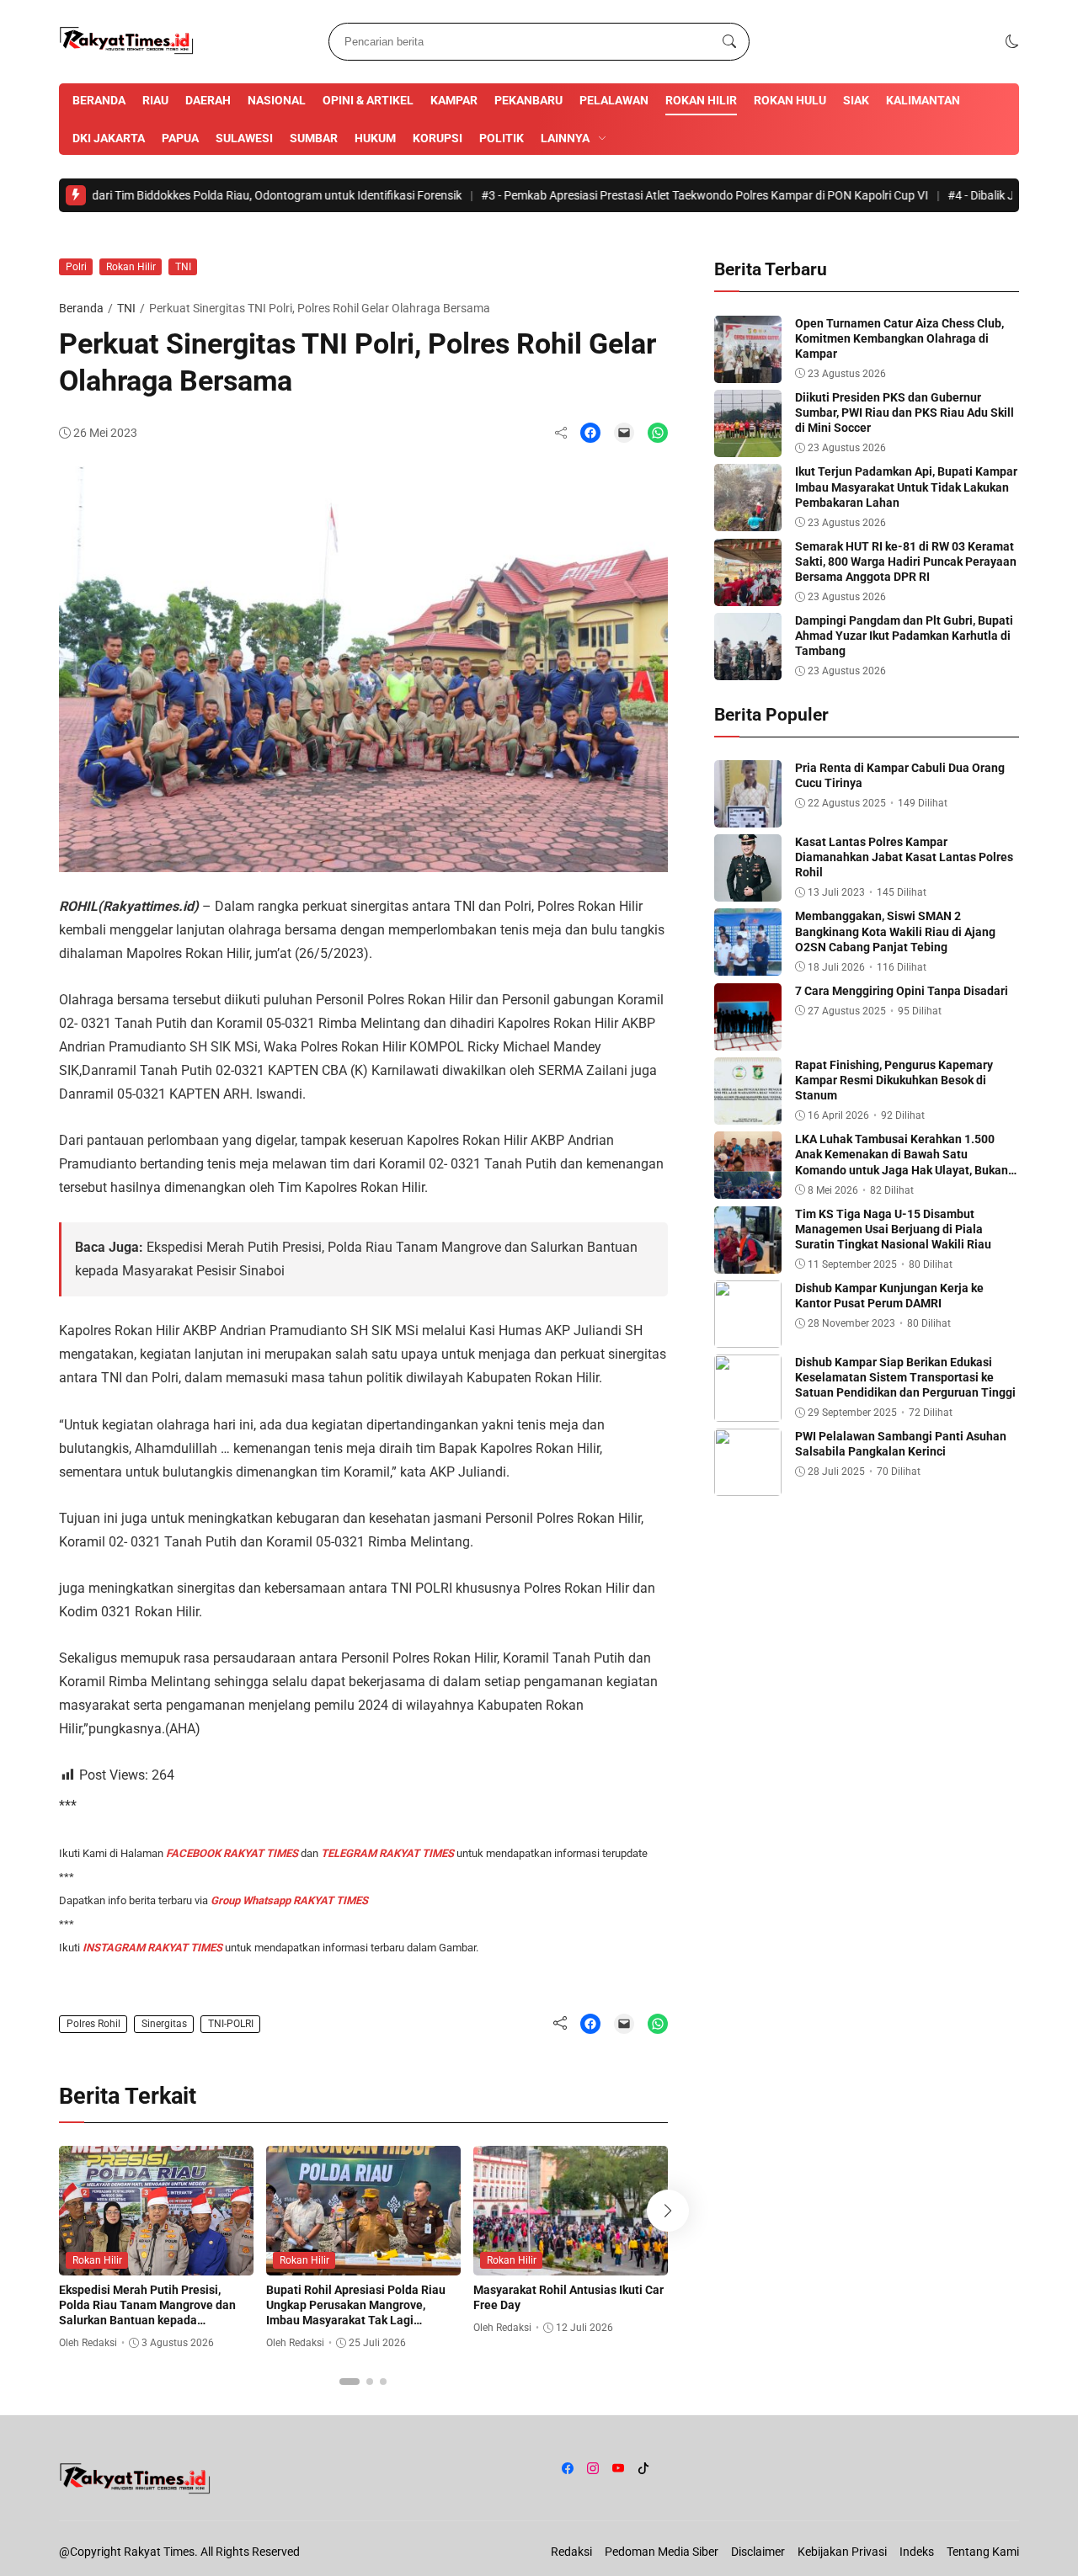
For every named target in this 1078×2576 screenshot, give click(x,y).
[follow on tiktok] (643, 2468)
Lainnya (565, 138)
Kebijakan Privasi (842, 2552)
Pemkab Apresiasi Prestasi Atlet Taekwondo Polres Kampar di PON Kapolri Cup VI (635, 195)
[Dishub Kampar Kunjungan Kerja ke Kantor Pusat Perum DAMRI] (748, 1336)
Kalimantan (923, 100)
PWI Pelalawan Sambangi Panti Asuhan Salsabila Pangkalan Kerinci (901, 1444)
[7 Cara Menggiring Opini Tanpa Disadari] (748, 1038)
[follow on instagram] (593, 2468)
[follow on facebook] (568, 2468)
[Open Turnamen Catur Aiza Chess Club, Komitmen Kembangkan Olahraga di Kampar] (748, 371)
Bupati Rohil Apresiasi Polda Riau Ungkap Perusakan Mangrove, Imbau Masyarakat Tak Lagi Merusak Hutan (356, 2313)
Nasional (277, 100)
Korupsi (438, 138)
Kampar (454, 100)
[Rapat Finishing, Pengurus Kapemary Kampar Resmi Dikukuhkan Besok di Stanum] (748, 1112)
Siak (856, 100)
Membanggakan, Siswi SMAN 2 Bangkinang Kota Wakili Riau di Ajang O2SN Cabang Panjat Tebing (895, 931)
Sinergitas (164, 2024)
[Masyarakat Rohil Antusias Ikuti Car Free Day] (571, 2263)
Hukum (375, 138)
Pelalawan (614, 100)
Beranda (99, 100)
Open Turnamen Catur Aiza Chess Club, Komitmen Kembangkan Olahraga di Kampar (899, 338)
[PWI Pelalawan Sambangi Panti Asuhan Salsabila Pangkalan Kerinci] (748, 1484)
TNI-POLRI (231, 2024)
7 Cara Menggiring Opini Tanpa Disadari (902, 991)
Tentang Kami (983, 2552)
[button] (1012, 42)
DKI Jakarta (109, 138)
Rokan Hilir (701, 100)
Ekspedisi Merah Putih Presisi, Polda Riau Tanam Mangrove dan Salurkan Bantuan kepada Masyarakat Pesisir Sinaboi (147, 2313)
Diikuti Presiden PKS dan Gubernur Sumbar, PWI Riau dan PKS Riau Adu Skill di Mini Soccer (905, 412)
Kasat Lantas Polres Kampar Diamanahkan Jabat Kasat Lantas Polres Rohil (904, 857)
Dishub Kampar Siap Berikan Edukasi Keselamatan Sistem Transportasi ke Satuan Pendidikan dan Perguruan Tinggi (905, 1377)
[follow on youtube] (618, 2468)
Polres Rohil (93, 2024)
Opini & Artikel (368, 100)
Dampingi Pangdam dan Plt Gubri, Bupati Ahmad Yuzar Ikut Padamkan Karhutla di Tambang (904, 636)
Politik (502, 138)
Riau (155, 100)
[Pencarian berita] (729, 42)
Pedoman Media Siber (662, 2552)
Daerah (208, 100)
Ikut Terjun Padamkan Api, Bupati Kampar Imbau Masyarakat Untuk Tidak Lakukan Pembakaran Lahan (906, 487)
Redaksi (571, 2552)
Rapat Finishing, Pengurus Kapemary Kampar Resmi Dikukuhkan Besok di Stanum (894, 1080)
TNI (183, 267)
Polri (76, 267)
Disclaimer (758, 2552)
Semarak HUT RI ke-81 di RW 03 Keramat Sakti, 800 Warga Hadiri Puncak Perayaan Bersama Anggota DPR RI (906, 562)
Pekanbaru (528, 100)
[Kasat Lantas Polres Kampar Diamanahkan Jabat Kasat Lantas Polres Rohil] (748, 889)
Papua (180, 138)
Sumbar (314, 138)
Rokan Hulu (790, 100)
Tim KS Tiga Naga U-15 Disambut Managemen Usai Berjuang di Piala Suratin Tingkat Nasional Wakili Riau (893, 1229)
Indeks (917, 2552)
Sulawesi (244, 138)
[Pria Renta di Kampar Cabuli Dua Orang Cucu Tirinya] (748, 815)
